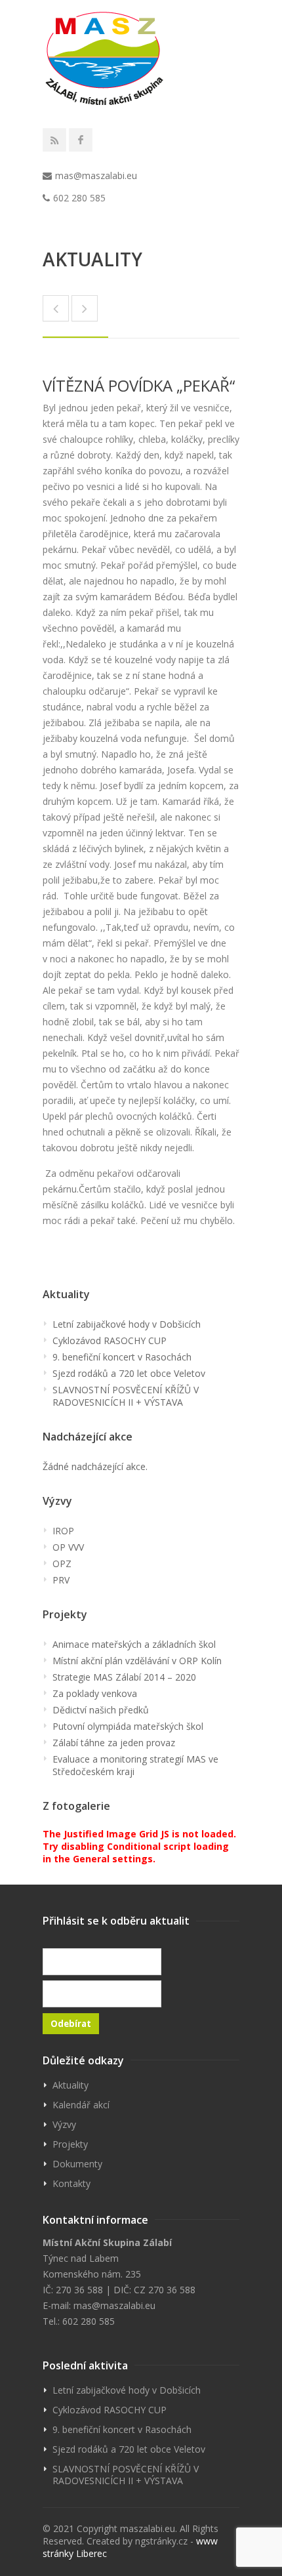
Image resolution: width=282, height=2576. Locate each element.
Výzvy (64, 2124)
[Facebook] (81, 140)
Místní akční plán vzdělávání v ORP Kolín (137, 1661)
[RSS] (54, 140)
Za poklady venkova (95, 1693)
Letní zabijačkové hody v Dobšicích (127, 1324)
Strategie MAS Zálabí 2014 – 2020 (124, 1677)
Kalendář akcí (81, 2105)
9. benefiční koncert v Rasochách (122, 1357)
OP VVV (68, 1547)
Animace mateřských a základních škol (134, 1644)
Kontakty (71, 2183)
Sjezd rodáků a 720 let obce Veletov (129, 1373)
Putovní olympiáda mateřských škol (128, 1726)
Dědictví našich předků (101, 1710)
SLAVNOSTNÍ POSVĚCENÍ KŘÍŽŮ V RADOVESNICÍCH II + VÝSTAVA (126, 1396)
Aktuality (70, 2085)
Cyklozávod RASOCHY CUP (110, 1340)
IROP (63, 1531)
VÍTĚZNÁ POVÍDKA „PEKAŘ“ (139, 385)
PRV (61, 1580)
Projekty (70, 2144)
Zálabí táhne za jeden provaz (114, 1743)
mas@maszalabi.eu (96, 175)
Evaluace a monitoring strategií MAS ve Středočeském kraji (135, 1765)
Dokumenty (77, 2164)
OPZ (62, 1564)
